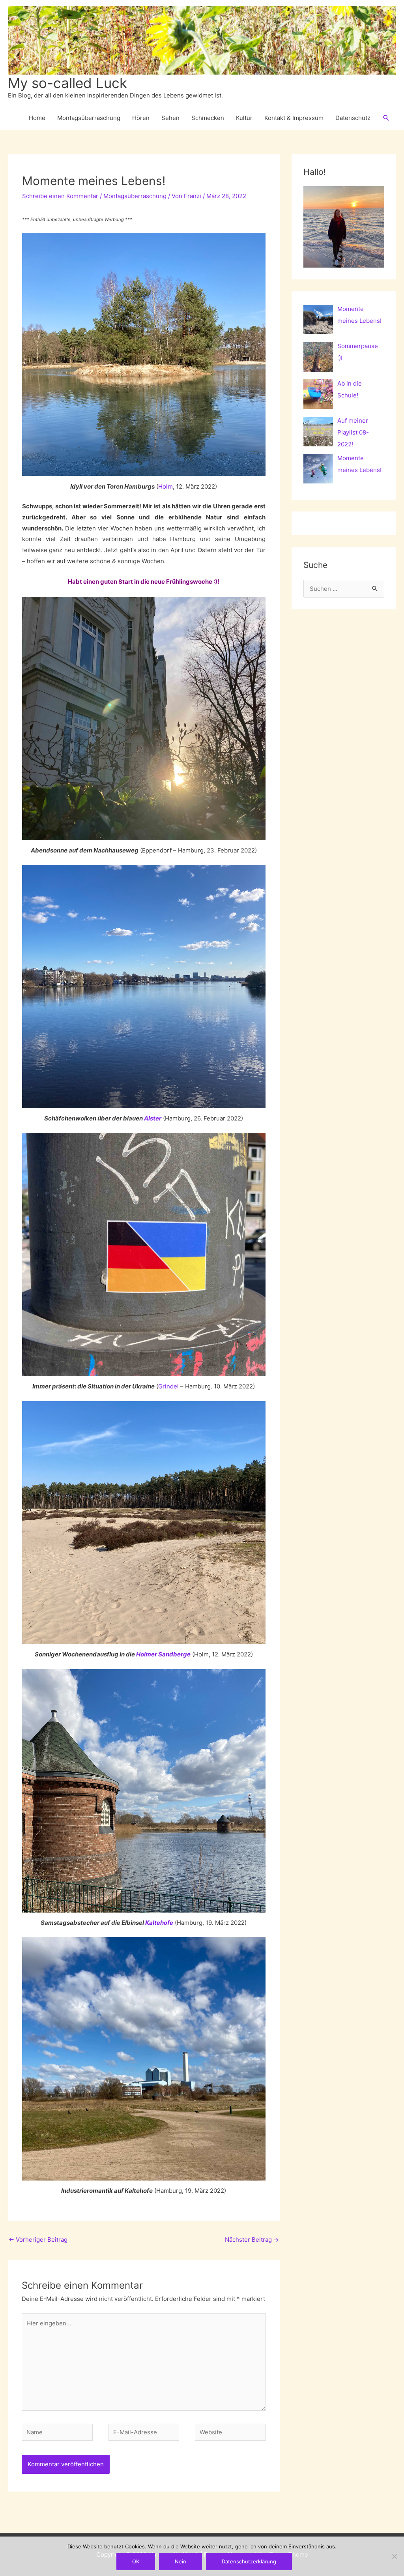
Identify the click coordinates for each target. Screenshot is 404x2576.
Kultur (244, 118)
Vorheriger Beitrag (38, 2240)
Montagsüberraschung (89, 118)
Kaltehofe (159, 1923)
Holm (166, 486)
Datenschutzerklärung (249, 2561)
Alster (153, 1118)
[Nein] (394, 2556)
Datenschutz (353, 118)
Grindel (168, 1386)
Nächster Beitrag (252, 2240)
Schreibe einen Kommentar (60, 196)
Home (37, 118)
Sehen (170, 118)
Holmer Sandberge (163, 1654)
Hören (141, 118)
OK (136, 2561)
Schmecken (208, 118)
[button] (386, 118)
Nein (180, 2561)
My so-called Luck (67, 83)
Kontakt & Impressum (294, 118)
